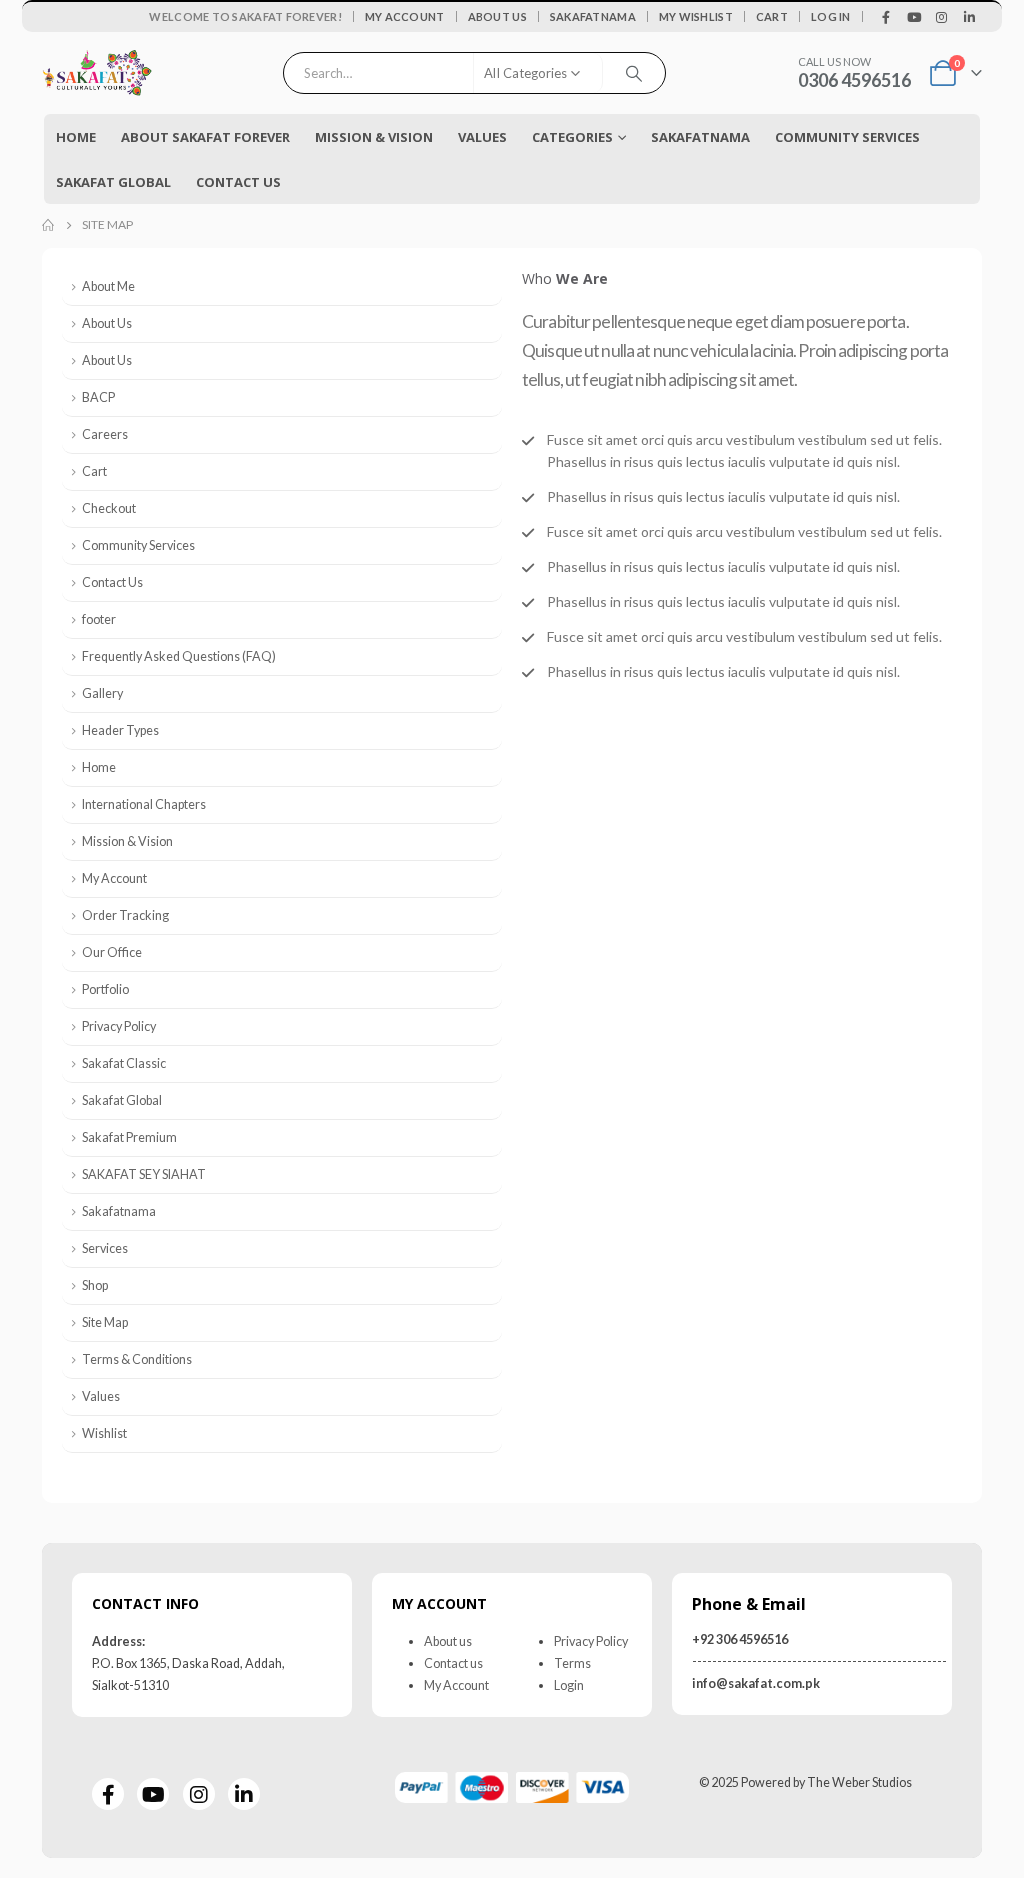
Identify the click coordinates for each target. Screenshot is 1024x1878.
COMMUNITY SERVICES (847, 137)
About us (448, 1641)
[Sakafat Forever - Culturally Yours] (97, 73)
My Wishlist (696, 16)
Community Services (138, 545)
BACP (98, 397)
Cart (772, 16)
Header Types (120, 730)
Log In (831, 16)
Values (482, 137)
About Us (497, 16)
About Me (108, 286)
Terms (572, 1663)
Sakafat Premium (129, 1137)
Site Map (105, 1322)
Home (76, 137)
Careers (105, 434)
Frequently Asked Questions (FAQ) (179, 656)
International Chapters (144, 804)
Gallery (102, 693)
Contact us (453, 1663)
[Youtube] (914, 17)
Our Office (112, 952)
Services (105, 1248)
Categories (572, 137)
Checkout (109, 508)
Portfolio (105, 989)
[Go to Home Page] (48, 225)
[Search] (634, 73)
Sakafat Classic (124, 1063)
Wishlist (104, 1433)
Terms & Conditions (137, 1359)
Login (569, 1685)
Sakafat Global (113, 182)
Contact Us (238, 182)
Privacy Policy (119, 1026)
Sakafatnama (593, 16)
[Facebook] (887, 17)
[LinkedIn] (969, 17)
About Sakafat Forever (205, 137)
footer (99, 619)
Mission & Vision (374, 137)
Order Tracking (125, 915)
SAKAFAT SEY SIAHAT (144, 1174)
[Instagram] (942, 17)
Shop (95, 1285)
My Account (405, 16)
